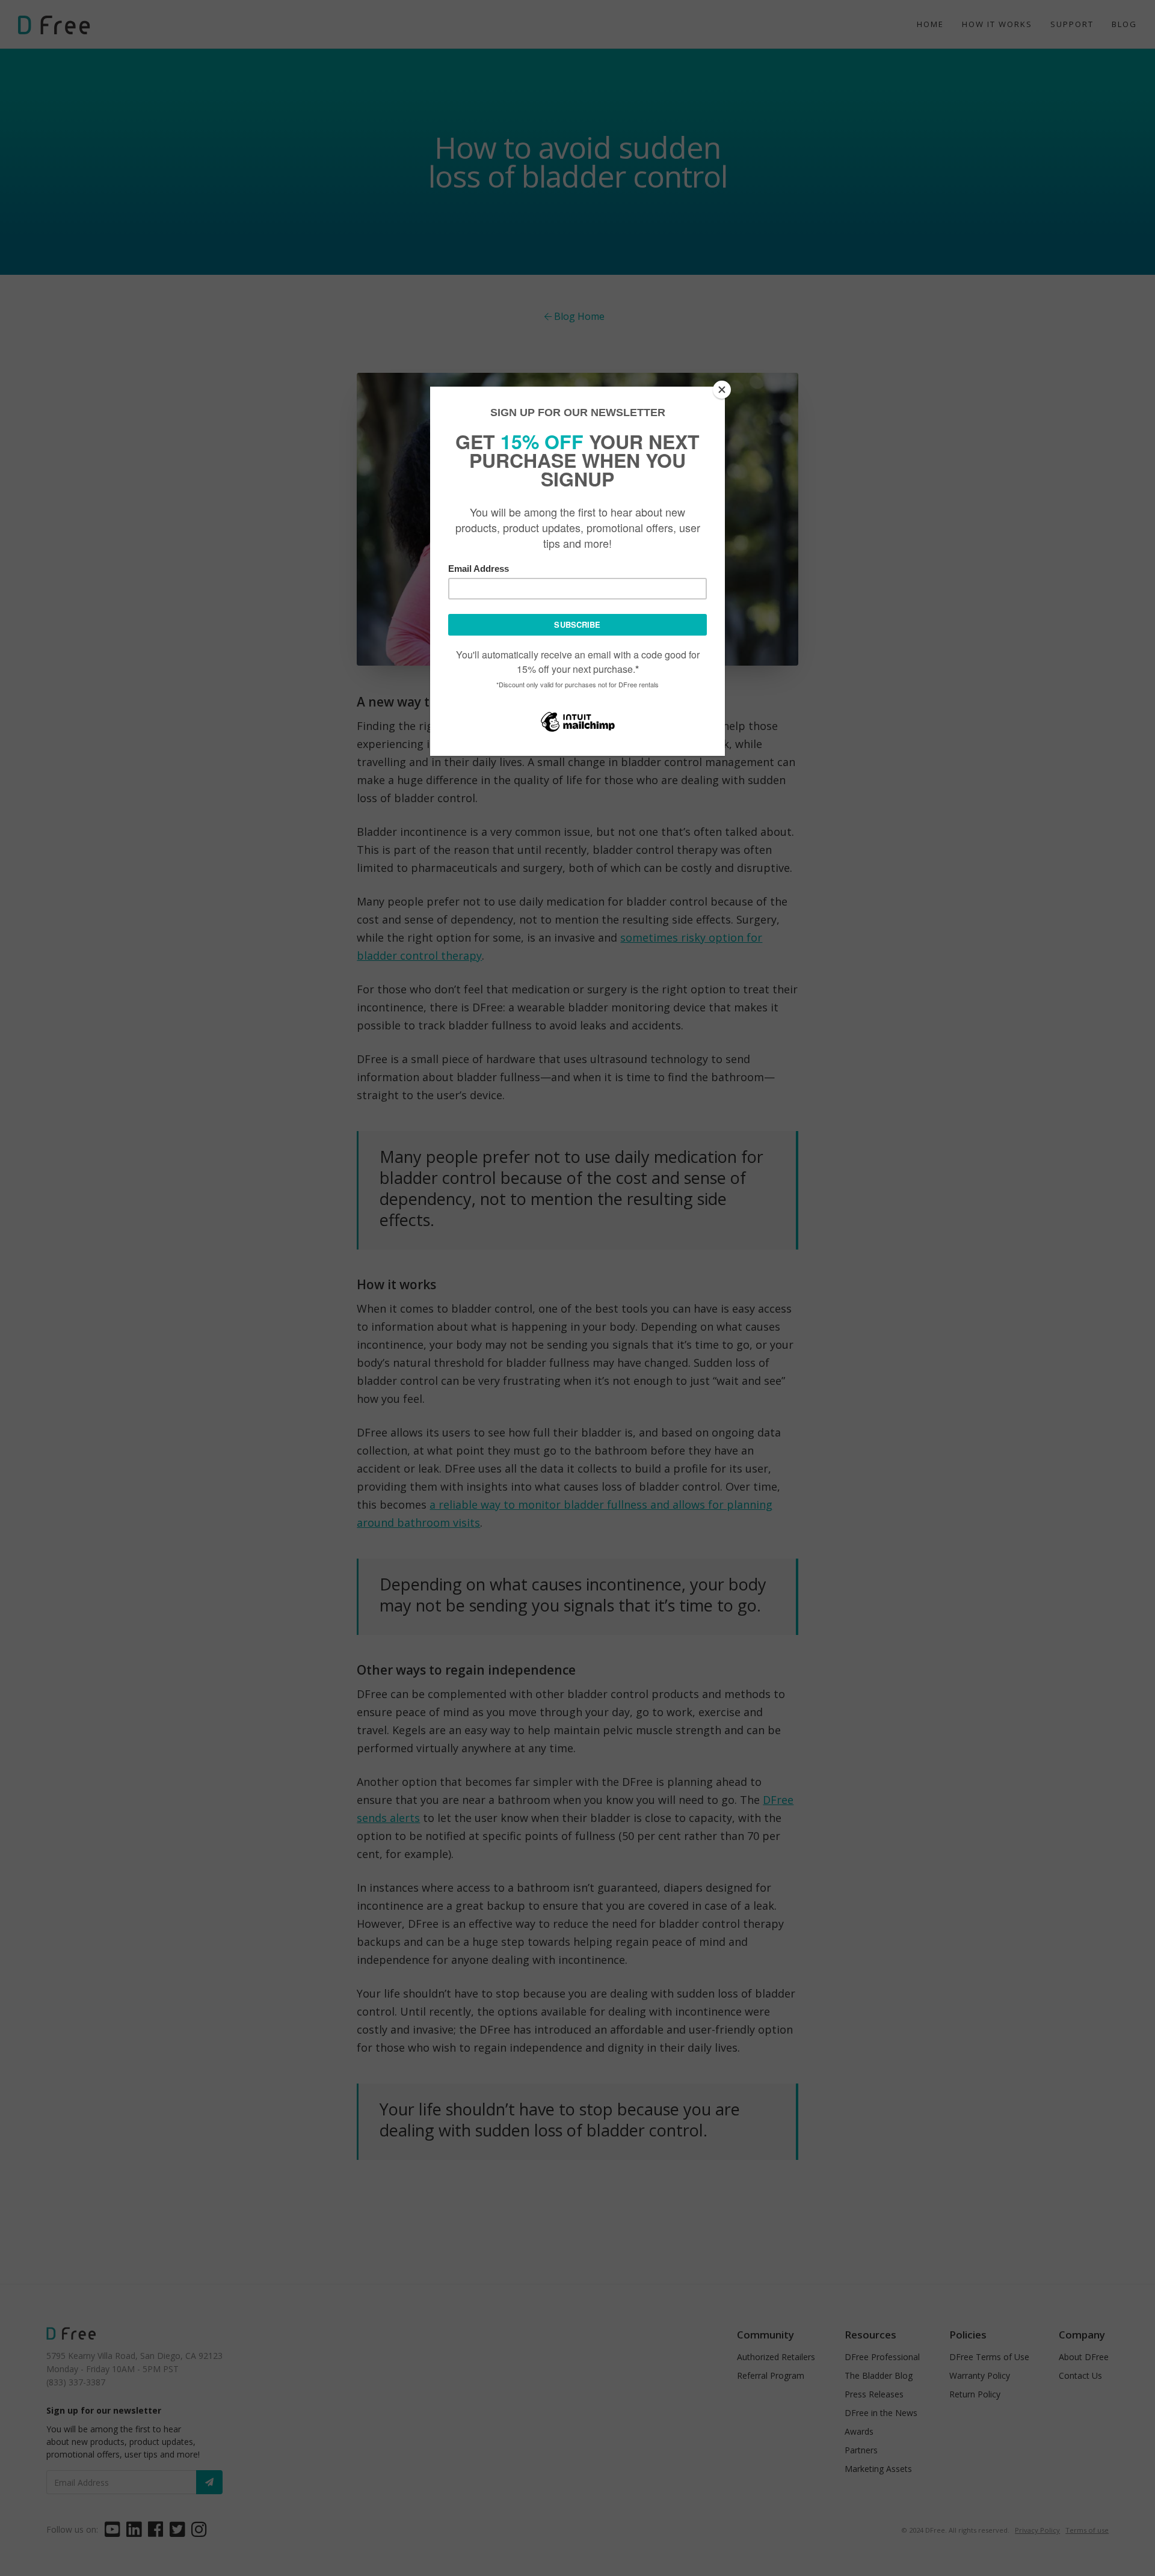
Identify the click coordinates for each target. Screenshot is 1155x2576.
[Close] (722, 390)
